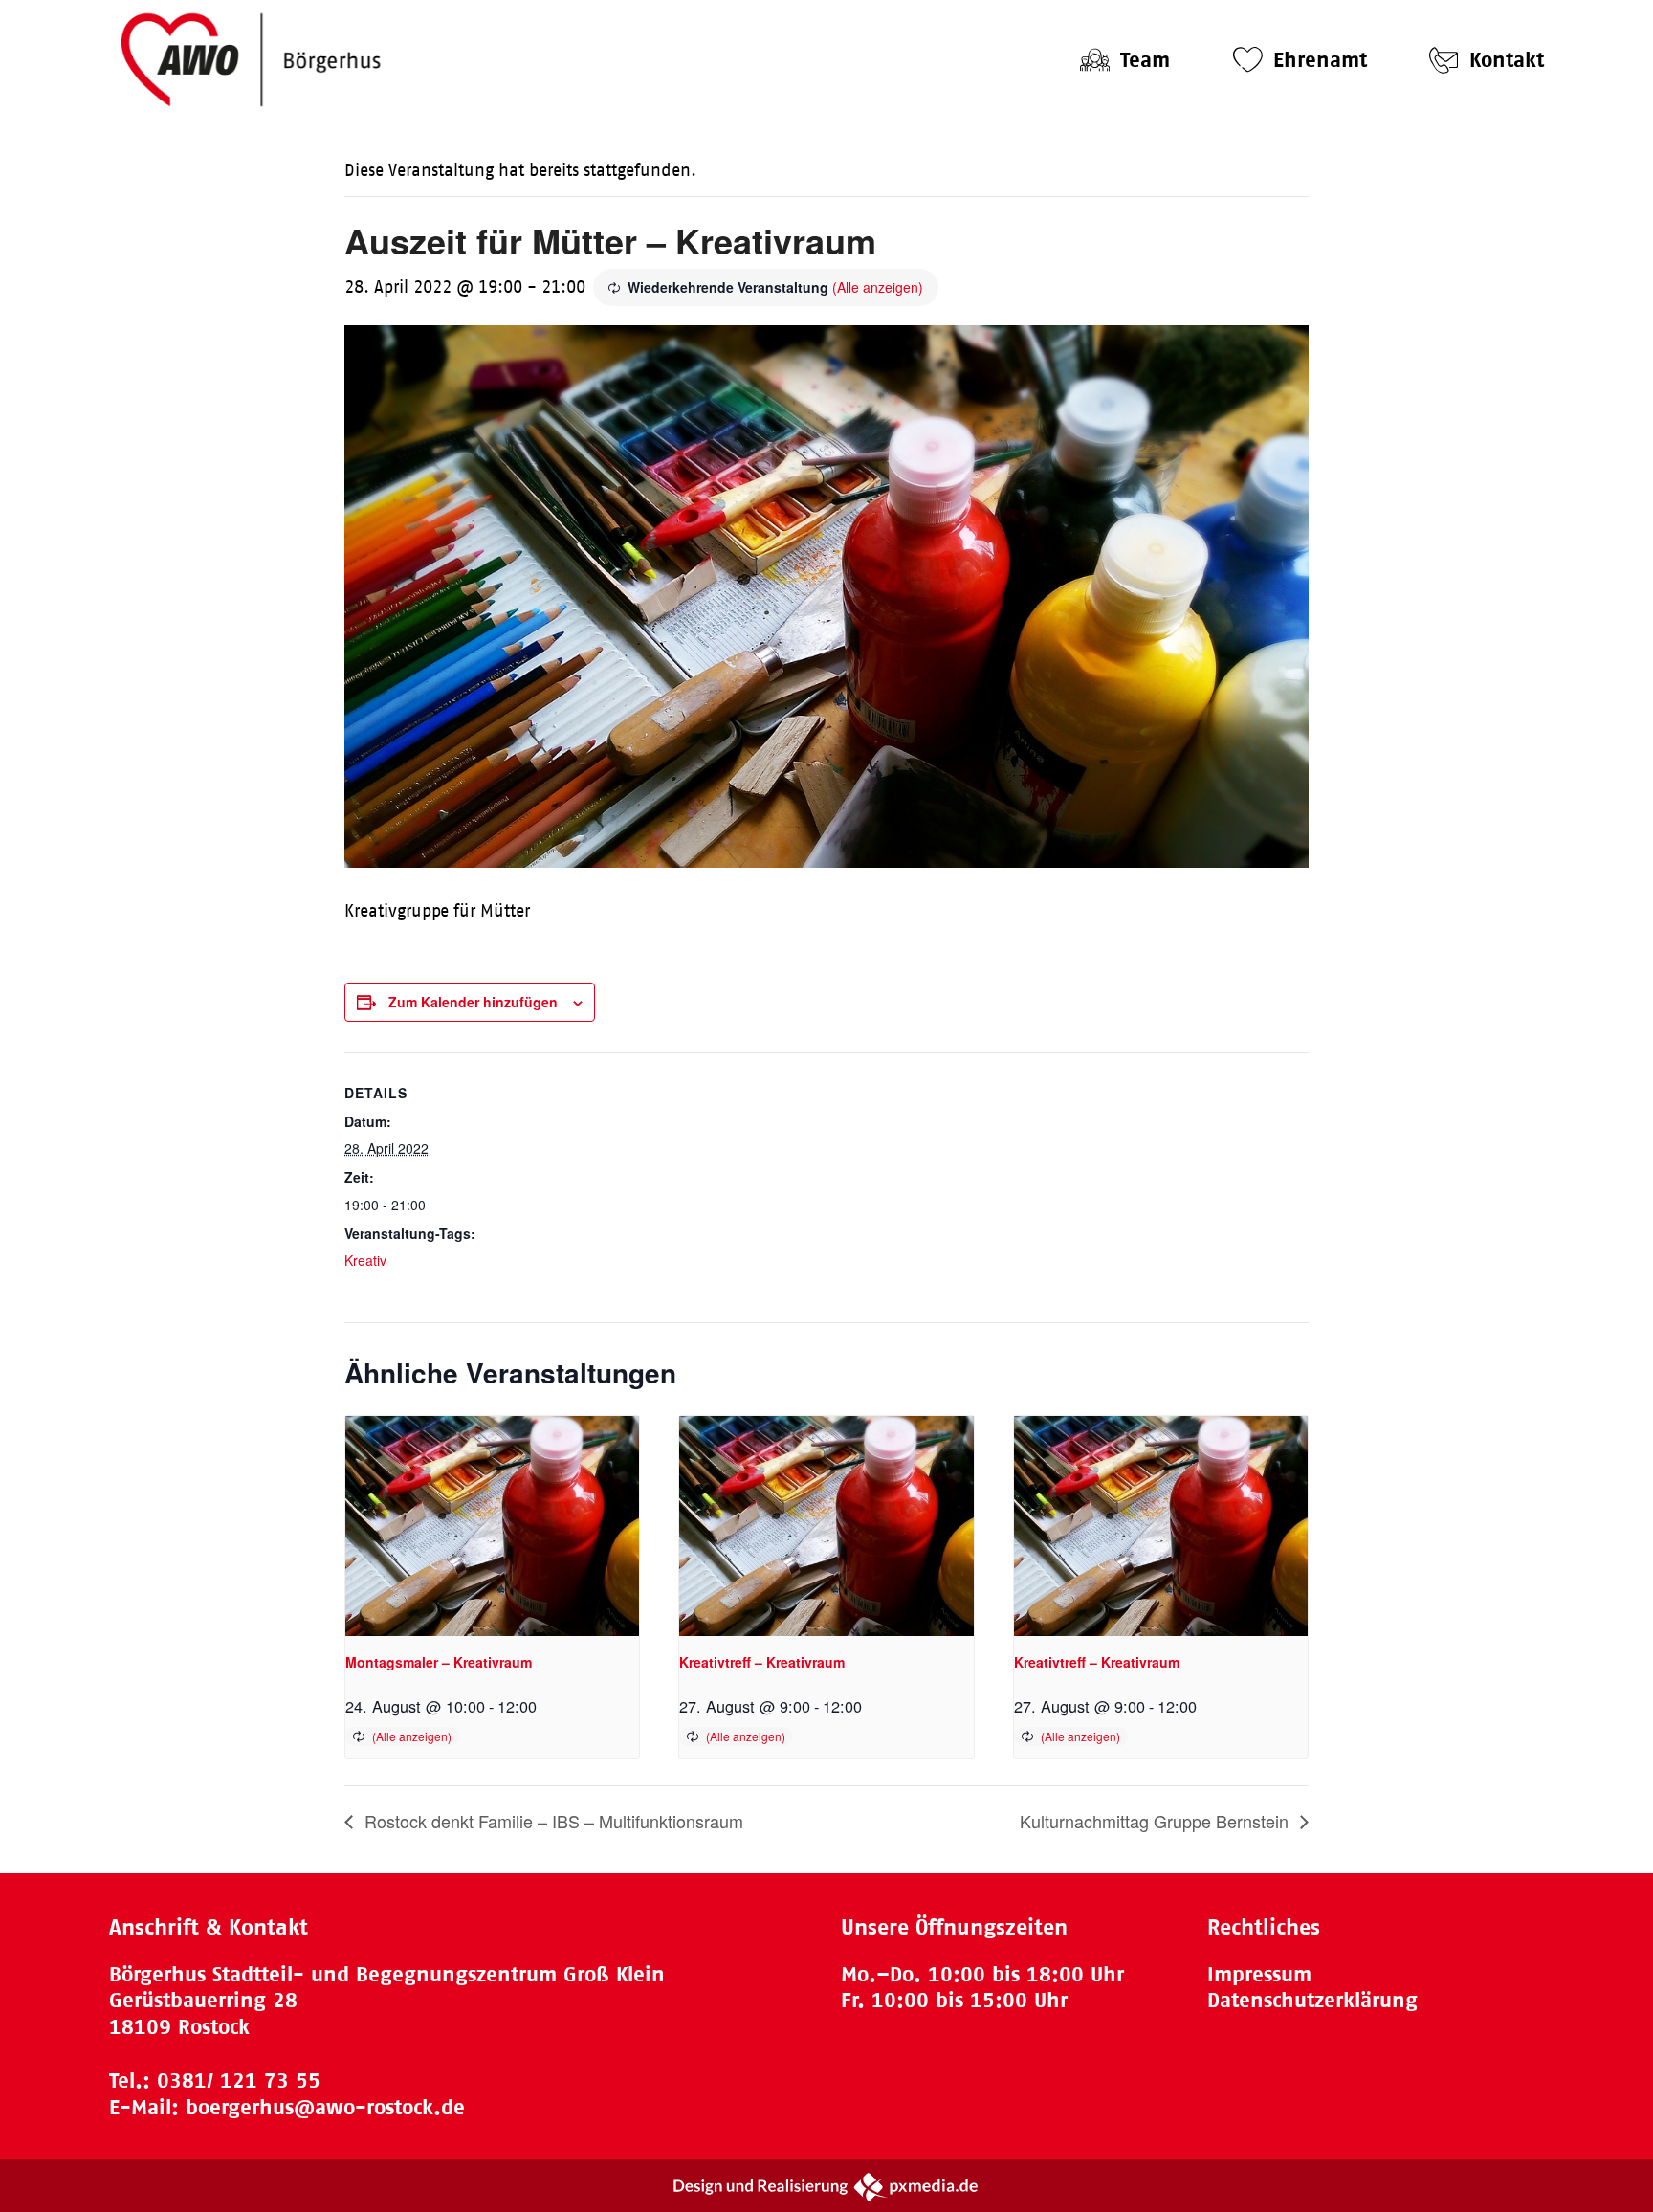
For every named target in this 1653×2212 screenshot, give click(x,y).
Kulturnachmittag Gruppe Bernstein (1157, 1821)
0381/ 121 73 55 (239, 2080)
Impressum (1259, 1974)
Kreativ (365, 1260)
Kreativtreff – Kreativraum (762, 1662)
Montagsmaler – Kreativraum (439, 1662)
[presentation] (492, 1526)
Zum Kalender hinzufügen (473, 1002)
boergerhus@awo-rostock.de (325, 2107)
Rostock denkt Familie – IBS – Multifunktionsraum (551, 1821)
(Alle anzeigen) (878, 287)
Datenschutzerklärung (1312, 2000)
